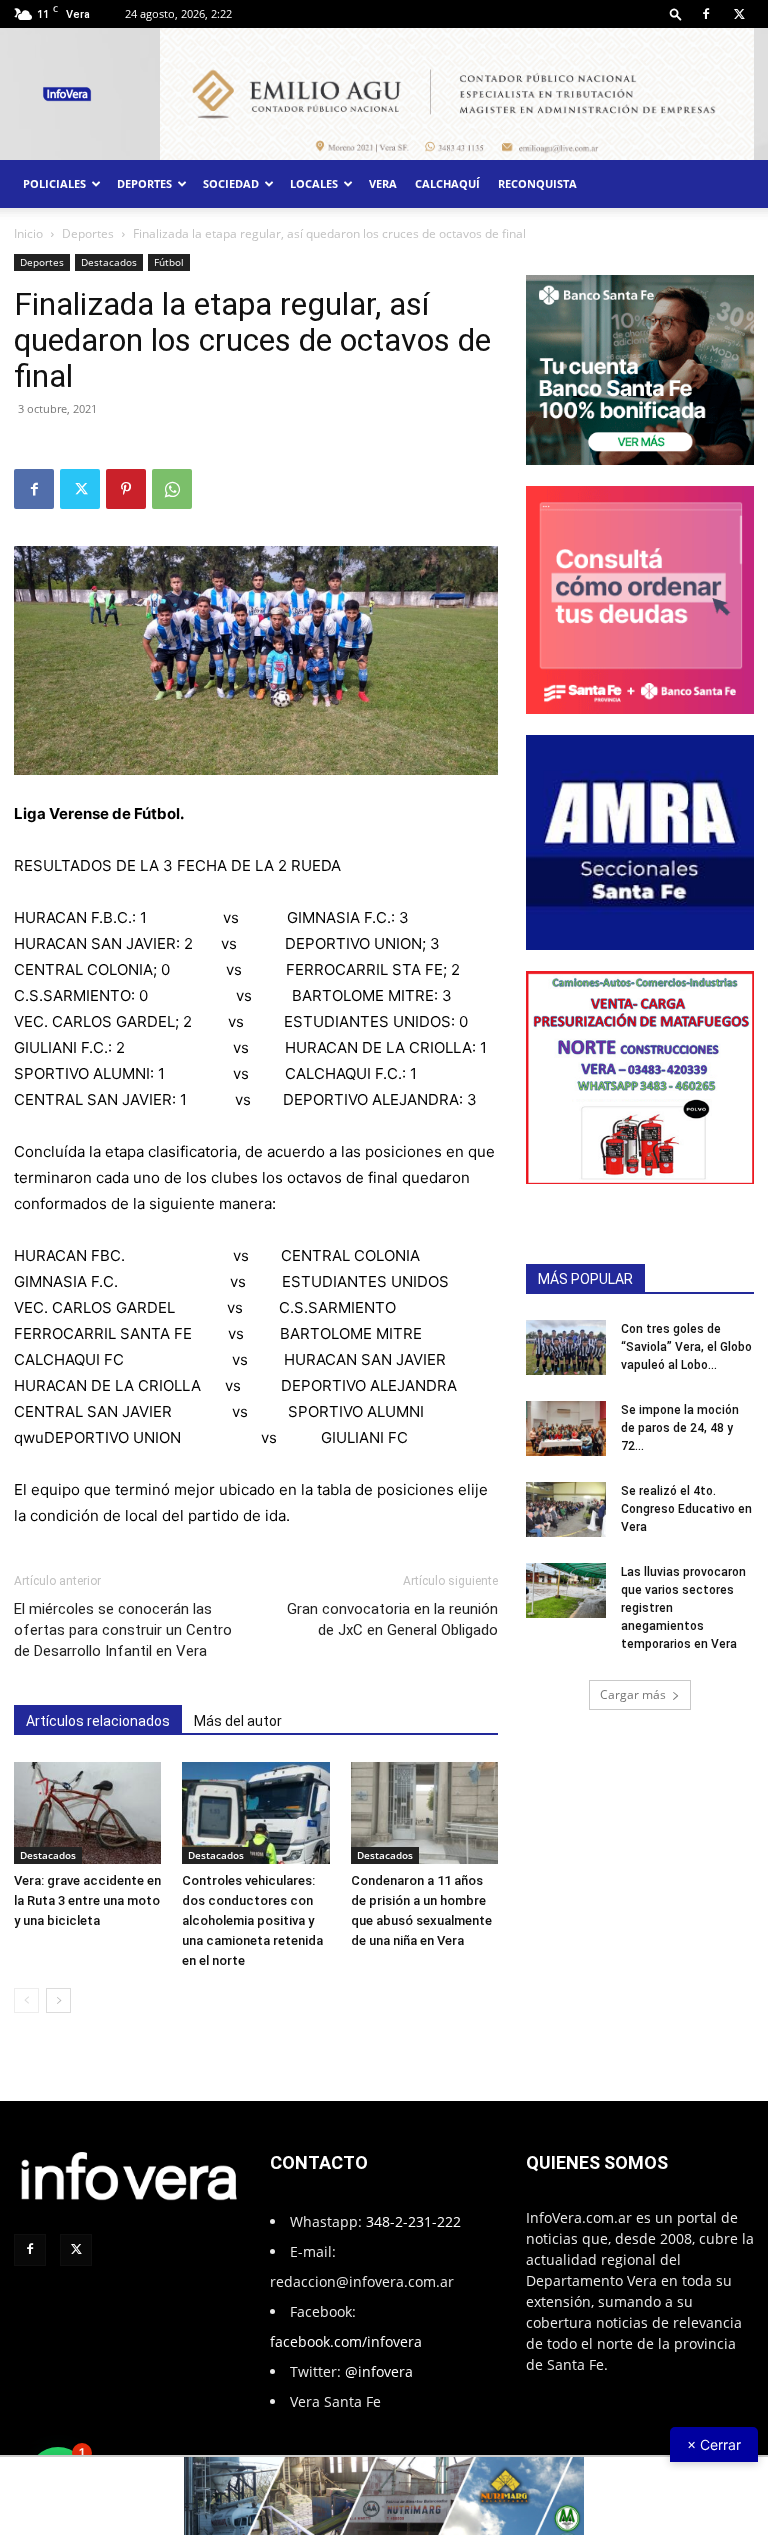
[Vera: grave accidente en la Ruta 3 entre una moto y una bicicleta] (87, 1812)
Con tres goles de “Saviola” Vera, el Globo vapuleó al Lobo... (686, 1347)
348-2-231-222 (413, 2221)
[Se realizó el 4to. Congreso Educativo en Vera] (566, 1509)
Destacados (109, 262)
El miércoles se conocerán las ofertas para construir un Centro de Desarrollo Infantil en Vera (123, 1630)
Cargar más (633, 1694)
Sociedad (231, 183)
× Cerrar (714, 2444)
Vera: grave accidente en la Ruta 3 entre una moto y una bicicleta (87, 1900)
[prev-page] (26, 2000)
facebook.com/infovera (346, 2341)
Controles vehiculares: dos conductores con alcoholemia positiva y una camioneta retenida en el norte (252, 1920)
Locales (314, 183)
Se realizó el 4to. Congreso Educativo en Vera (686, 1509)
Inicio (28, 233)
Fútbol (169, 262)
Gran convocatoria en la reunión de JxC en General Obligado (392, 1619)
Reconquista (537, 183)
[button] (676, 13)
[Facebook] (706, 14)
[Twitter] (739, 14)
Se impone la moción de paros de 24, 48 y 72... (680, 1428)
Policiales (54, 183)
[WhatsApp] (172, 489)
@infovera (379, 2371)
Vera (383, 183)
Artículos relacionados (98, 1721)
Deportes (144, 183)
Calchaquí (447, 183)
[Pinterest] (126, 489)
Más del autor (238, 1721)
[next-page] (58, 2000)
